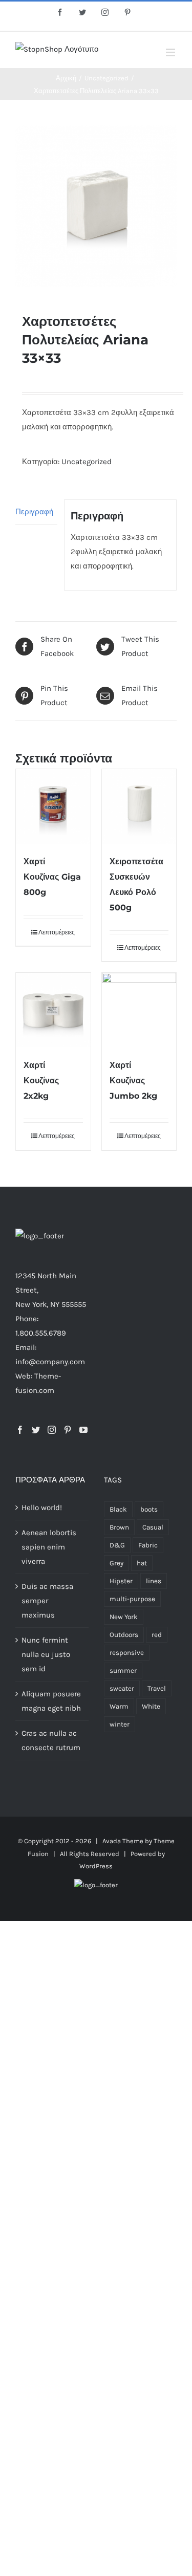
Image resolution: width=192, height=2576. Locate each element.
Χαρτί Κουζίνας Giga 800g (52, 877)
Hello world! (42, 1508)
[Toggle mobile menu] (171, 52)
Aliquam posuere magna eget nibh (51, 1701)
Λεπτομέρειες (57, 932)
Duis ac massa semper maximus (47, 1601)
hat (142, 1563)
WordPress (96, 1866)
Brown (119, 1527)
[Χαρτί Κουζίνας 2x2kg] (53, 1010)
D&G (117, 1545)
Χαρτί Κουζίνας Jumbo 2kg (133, 1080)
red (157, 1635)
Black (118, 1509)
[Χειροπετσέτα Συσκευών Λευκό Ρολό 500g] (139, 806)
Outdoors (124, 1635)
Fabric (148, 1545)
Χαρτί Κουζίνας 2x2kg (41, 1080)
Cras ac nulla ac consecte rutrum (51, 1740)
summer (123, 1671)
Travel (157, 1688)
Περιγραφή (34, 512)
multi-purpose (132, 1599)
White (151, 1706)
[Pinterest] (68, 1430)
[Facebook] (20, 1430)
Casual (153, 1527)
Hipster (121, 1581)
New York (124, 1617)
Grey (116, 1563)
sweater (122, 1688)
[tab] (36, 512)
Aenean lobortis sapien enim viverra (49, 1547)
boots (149, 1509)
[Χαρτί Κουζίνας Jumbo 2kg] (139, 1010)
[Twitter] (36, 1430)
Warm (119, 1706)
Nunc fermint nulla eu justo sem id (46, 1654)
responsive (127, 1653)
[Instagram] (52, 1430)
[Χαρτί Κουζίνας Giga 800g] (53, 806)
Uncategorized (87, 462)
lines (154, 1581)
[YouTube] (83, 1430)
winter (120, 1724)
